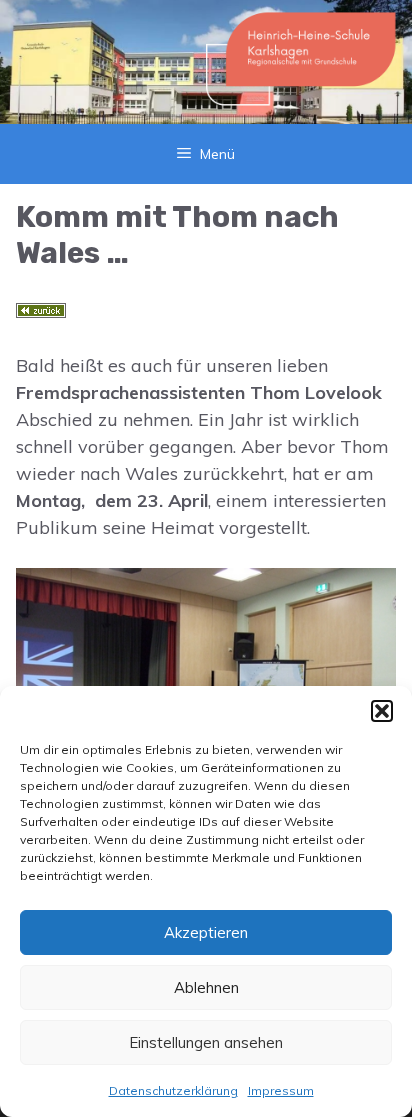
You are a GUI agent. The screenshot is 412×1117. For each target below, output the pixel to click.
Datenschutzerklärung (173, 1090)
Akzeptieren (206, 932)
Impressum (281, 1090)
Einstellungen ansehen (206, 1042)
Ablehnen (206, 987)
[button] (382, 711)
